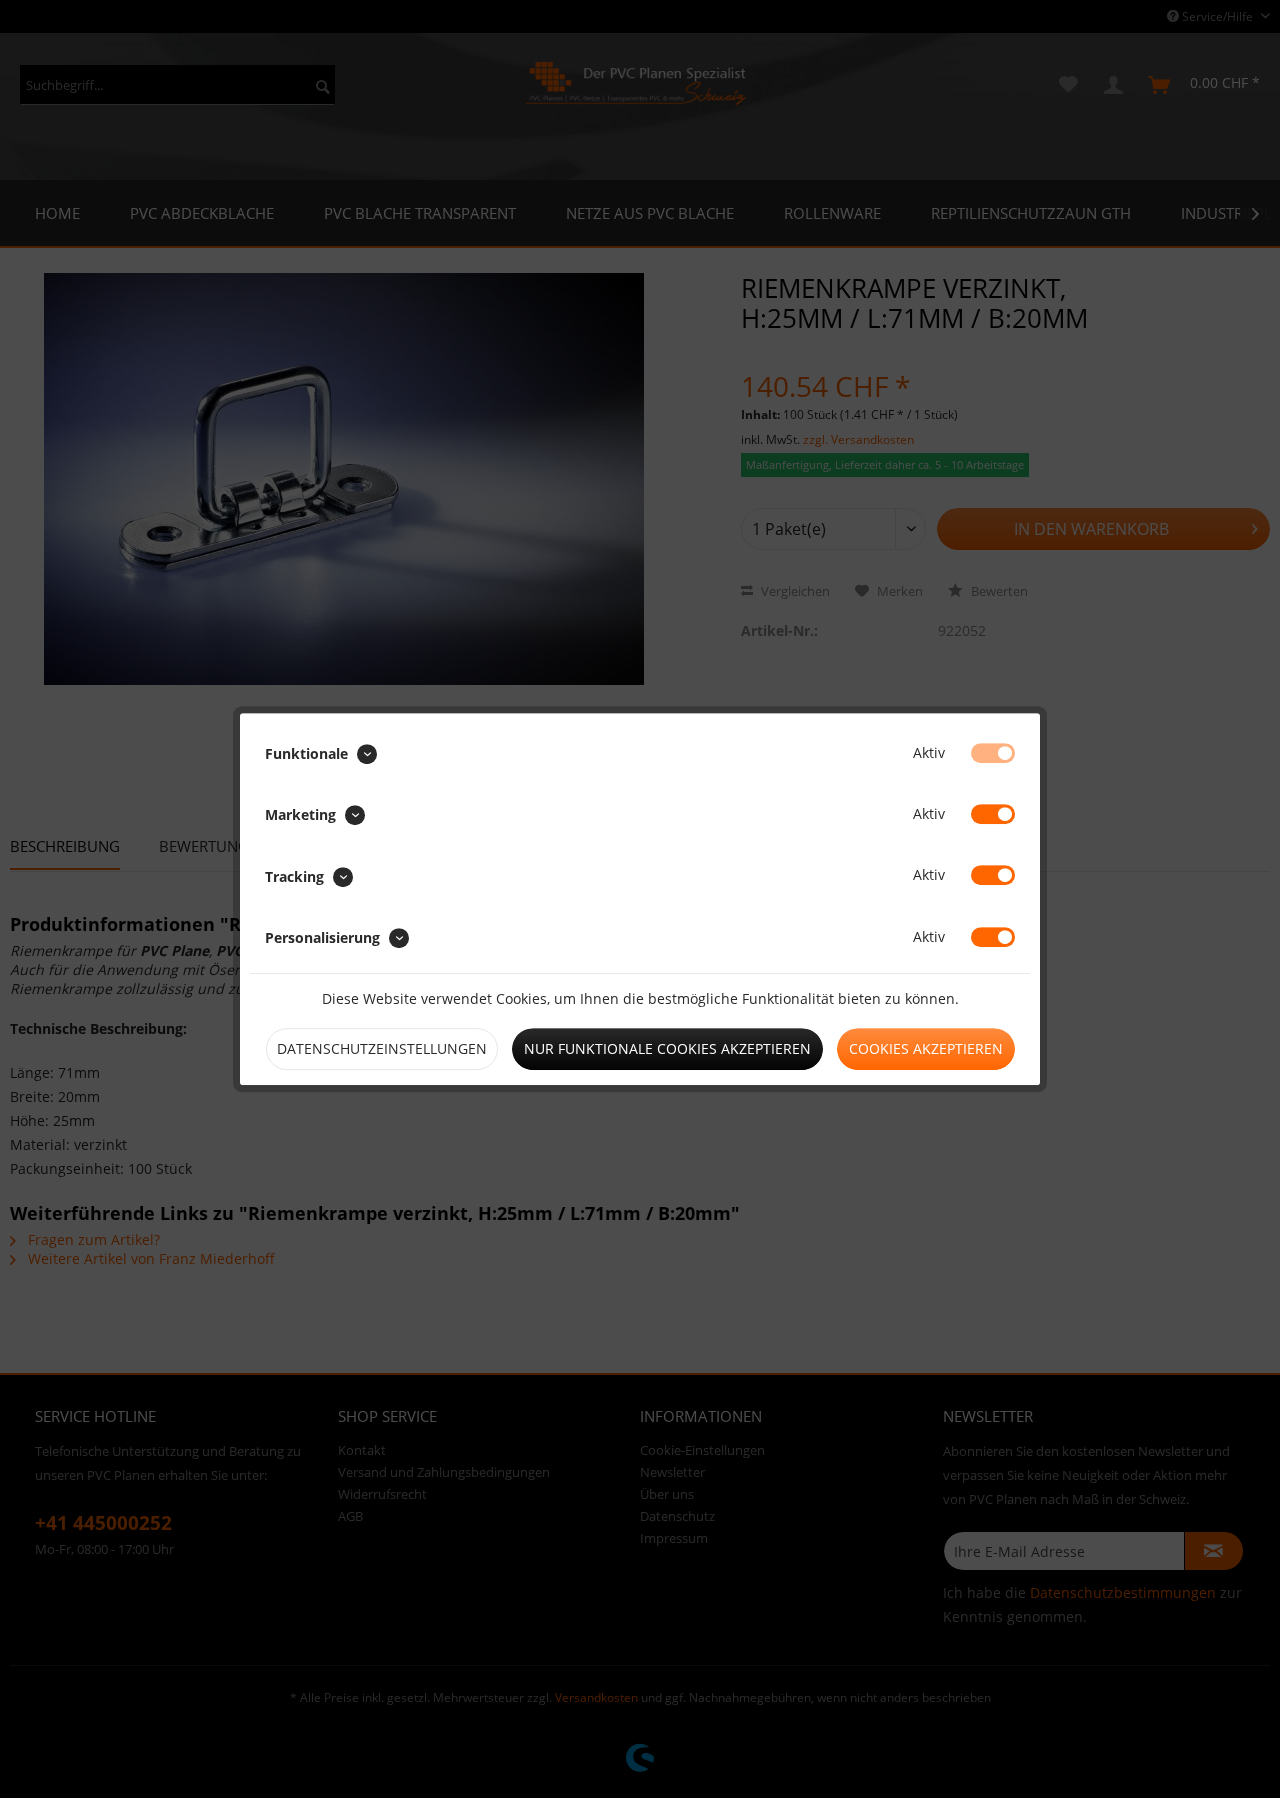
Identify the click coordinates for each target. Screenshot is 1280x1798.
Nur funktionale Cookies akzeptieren (667, 1048)
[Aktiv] (993, 753)
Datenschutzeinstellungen (382, 1048)
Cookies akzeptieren (926, 1048)
